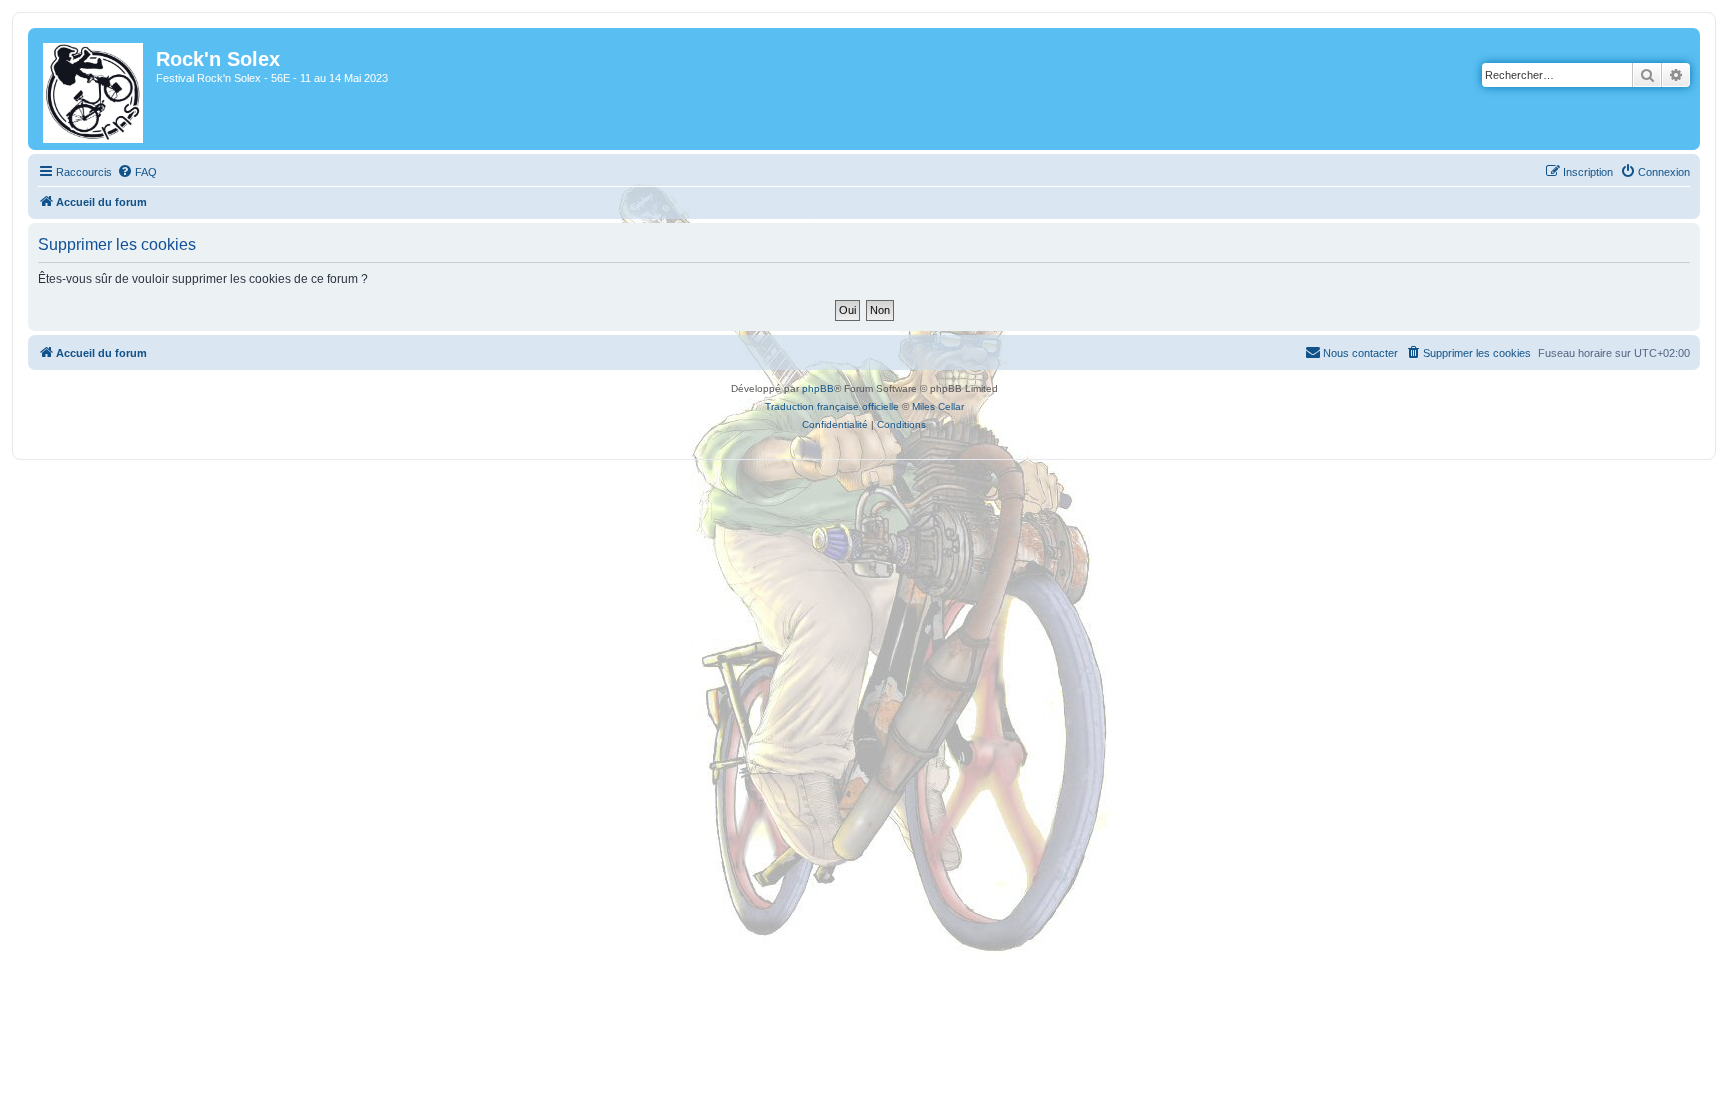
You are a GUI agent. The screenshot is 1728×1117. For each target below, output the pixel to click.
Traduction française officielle (832, 406)
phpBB (818, 388)
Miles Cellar (938, 406)
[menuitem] (137, 172)
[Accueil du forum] (94, 89)
